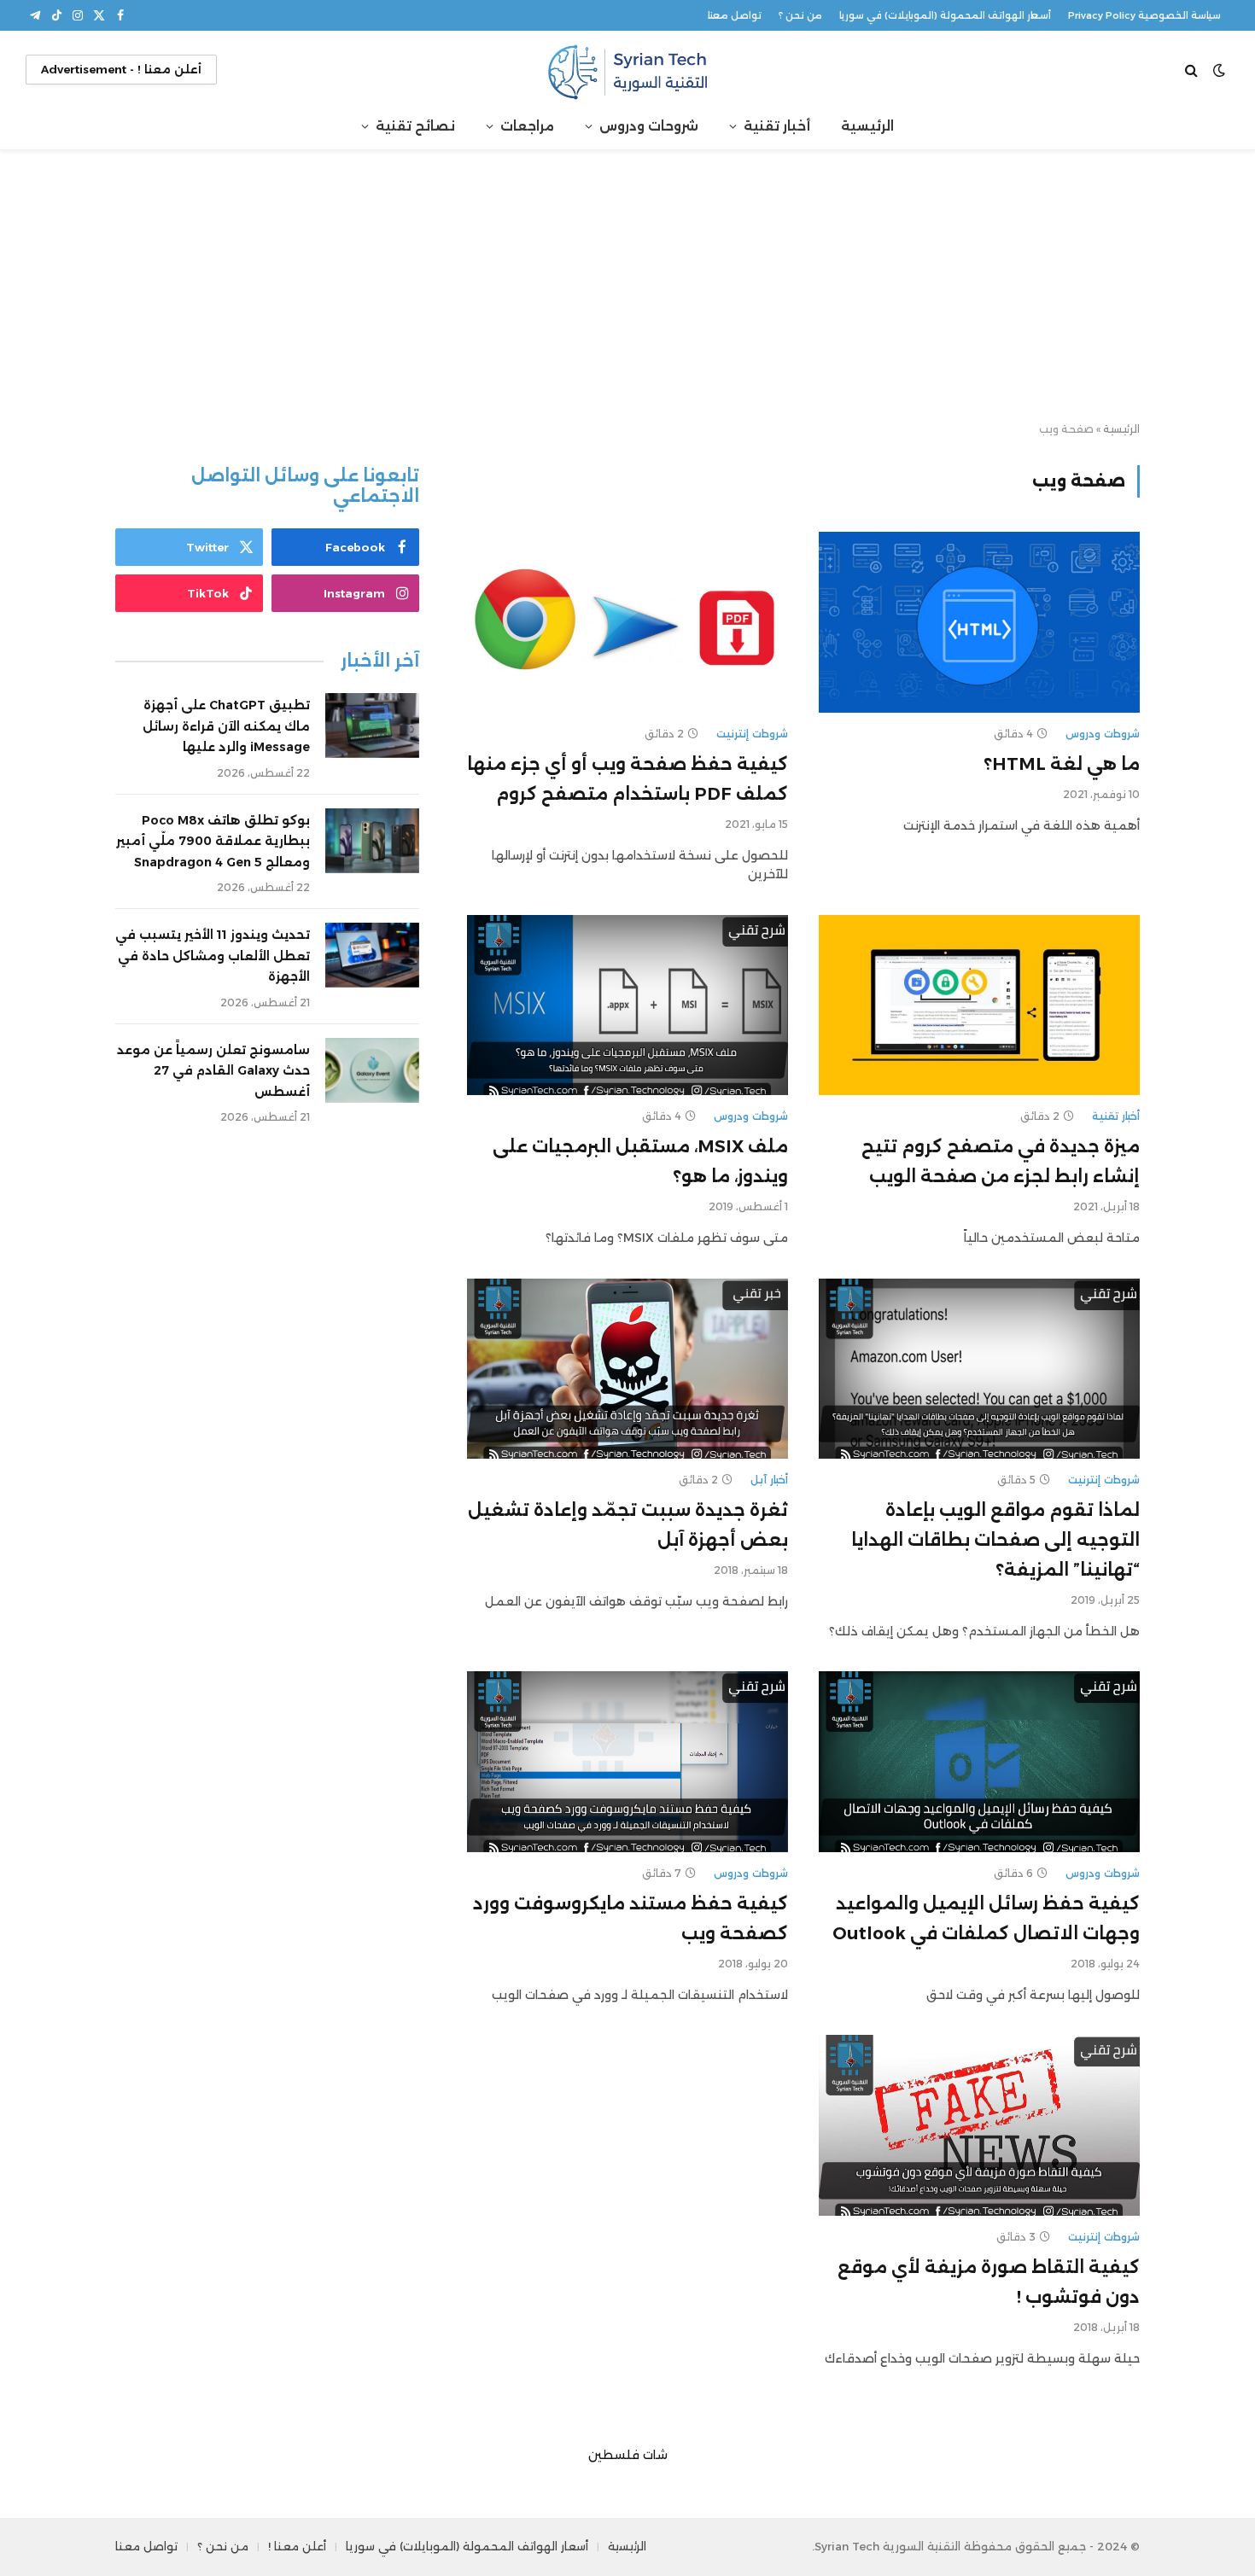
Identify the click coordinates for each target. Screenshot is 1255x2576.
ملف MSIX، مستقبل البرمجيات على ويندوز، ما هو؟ (640, 1161)
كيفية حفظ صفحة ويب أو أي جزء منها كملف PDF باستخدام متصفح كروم (627, 779)
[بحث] (1193, 70)
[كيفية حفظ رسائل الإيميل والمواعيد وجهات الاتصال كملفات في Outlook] (979, 1762)
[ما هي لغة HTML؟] (979, 622)
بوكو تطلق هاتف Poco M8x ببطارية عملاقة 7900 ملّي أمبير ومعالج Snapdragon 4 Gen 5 (213, 841)
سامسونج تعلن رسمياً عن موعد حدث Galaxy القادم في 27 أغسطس (213, 1071)
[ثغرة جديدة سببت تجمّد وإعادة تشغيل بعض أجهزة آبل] (627, 1369)
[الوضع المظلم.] (1219, 70)
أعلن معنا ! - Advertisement (121, 69)
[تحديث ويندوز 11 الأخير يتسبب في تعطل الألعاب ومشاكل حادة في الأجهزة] (372, 955)
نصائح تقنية (415, 126)
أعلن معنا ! (297, 2546)
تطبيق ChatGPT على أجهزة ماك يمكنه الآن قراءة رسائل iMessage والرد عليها (226, 726)
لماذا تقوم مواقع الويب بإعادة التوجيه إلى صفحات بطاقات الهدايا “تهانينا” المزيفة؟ (995, 1540)
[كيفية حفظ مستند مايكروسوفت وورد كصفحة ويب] (627, 1762)
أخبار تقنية (777, 126)
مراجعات (527, 126)
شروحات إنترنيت (752, 734)
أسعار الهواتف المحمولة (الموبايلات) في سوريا (945, 15)
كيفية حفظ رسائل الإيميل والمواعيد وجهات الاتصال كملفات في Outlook (986, 1918)
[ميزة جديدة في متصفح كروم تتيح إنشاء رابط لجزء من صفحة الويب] (979, 1005)
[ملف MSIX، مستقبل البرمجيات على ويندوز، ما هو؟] (627, 1005)
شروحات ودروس (649, 126)
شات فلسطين (628, 2455)
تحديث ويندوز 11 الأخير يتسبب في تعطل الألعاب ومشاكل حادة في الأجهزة (213, 956)
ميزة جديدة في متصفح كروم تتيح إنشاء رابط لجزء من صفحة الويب (1001, 1161)
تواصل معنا (735, 15)
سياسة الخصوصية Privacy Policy (1144, 15)
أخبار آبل (769, 1480)
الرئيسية (867, 126)
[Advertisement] (627, 287)
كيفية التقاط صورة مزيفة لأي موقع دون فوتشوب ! (989, 2282)
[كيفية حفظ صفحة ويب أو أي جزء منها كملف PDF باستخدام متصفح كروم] (627, 622)
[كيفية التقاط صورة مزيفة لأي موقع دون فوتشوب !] (979, 2125)
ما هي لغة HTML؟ (1062, 764)
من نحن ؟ (800, 15)
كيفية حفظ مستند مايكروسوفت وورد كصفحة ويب (630, 1918)
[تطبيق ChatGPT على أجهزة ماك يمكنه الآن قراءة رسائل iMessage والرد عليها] (372, 726)
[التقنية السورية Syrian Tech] (627, 70)
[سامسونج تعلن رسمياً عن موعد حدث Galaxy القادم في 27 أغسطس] (372, 1070)
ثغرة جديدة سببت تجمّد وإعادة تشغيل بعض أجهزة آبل (628, 1525)
